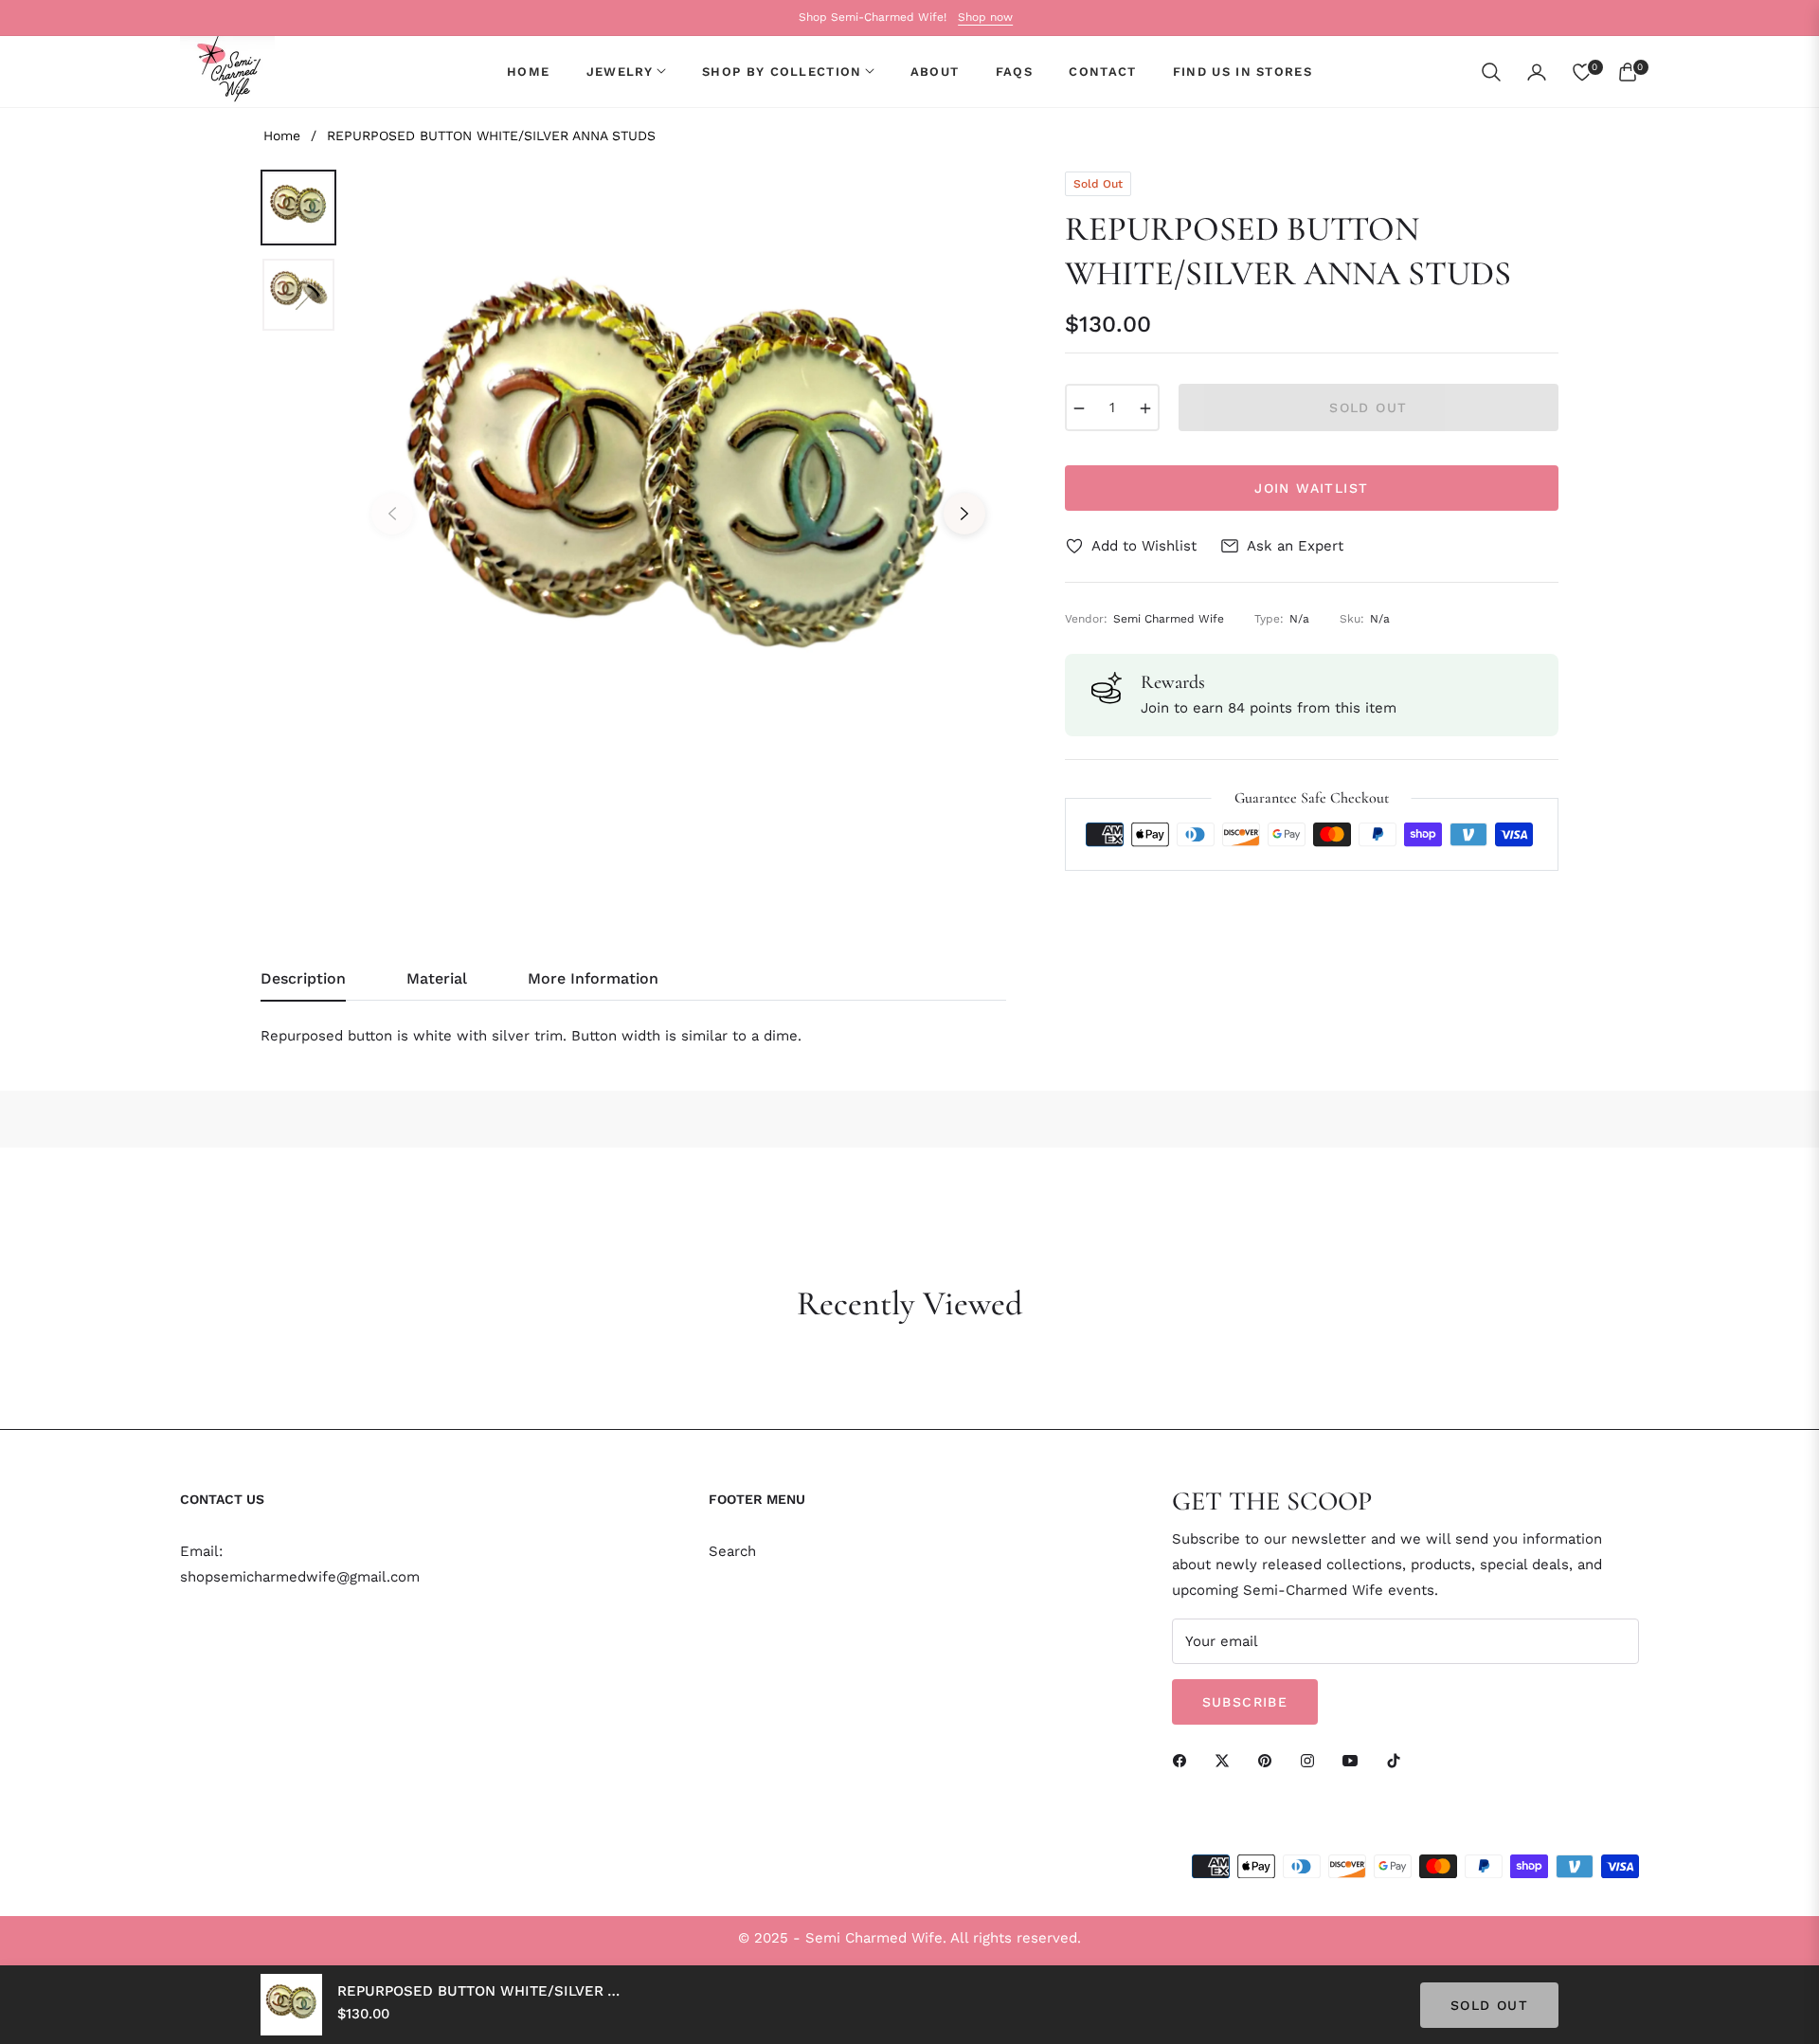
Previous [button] (392, 514)
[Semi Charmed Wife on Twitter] (1227, 1760)
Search (732, 1551)
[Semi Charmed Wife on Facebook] (1184, 1760)
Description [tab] (303, 978)
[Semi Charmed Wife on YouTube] (1355, 1760)
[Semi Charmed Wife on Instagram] (1312, 1760)
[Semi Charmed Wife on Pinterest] (1270, 1760)
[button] (1491, 72)
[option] (678, 499)
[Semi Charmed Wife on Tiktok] (1398, 1760)
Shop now (985, 17)
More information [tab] (593, 978)
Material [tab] (437, 978)
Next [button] (964, 514)
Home (282, 136)
